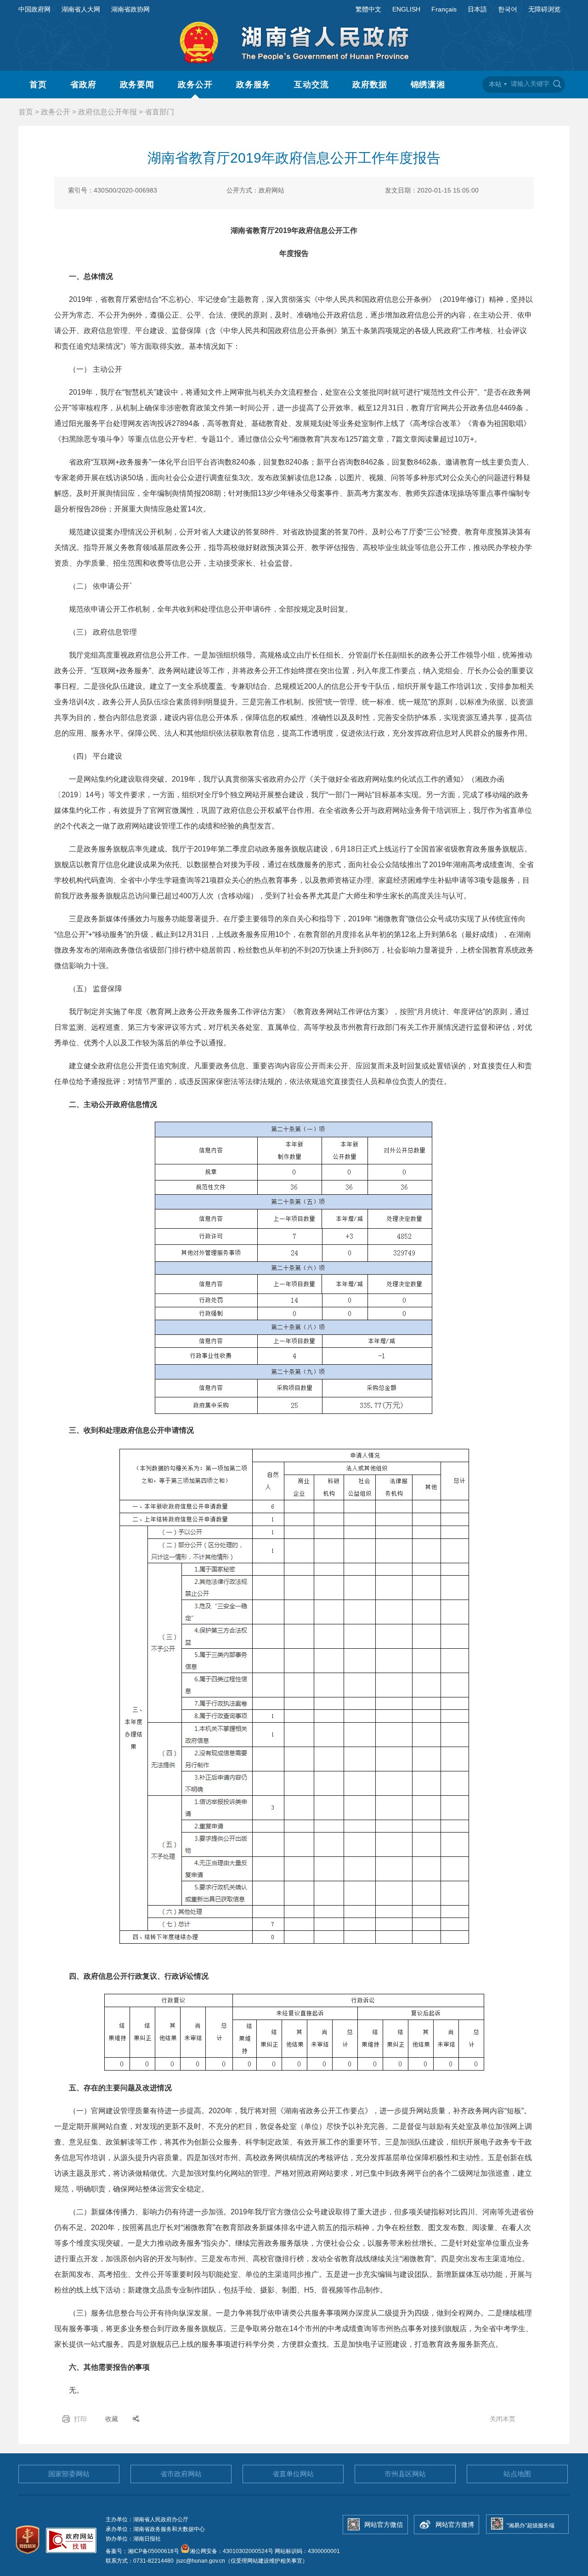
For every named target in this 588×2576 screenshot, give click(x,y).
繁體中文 (368, 9)
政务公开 (195, 85)
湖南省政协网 (130, 9)
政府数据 (370, 85)
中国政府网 (34, 9)
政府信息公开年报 (107, 112)
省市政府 (181, 2474)
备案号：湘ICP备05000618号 (143, 2551)
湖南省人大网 (81, 9)
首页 (38, 85)
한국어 (508, 9)
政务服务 (254, 85)
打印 (80, 2419)
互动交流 (311, 85)
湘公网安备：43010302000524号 (232, 2551)
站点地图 (517, 2474)
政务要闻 (137, 85)
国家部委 (69, 2474)
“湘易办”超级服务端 (531, 2525)
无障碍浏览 (544, 9)
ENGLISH (406, 9)
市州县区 (405, 2474)
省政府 (83, 85)
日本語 (477, 9)
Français (444, 9)
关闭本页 (503, 2419)
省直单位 (293, 2474)
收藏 (112, 2419)
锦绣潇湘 (428, 85)
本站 (495, 84)
